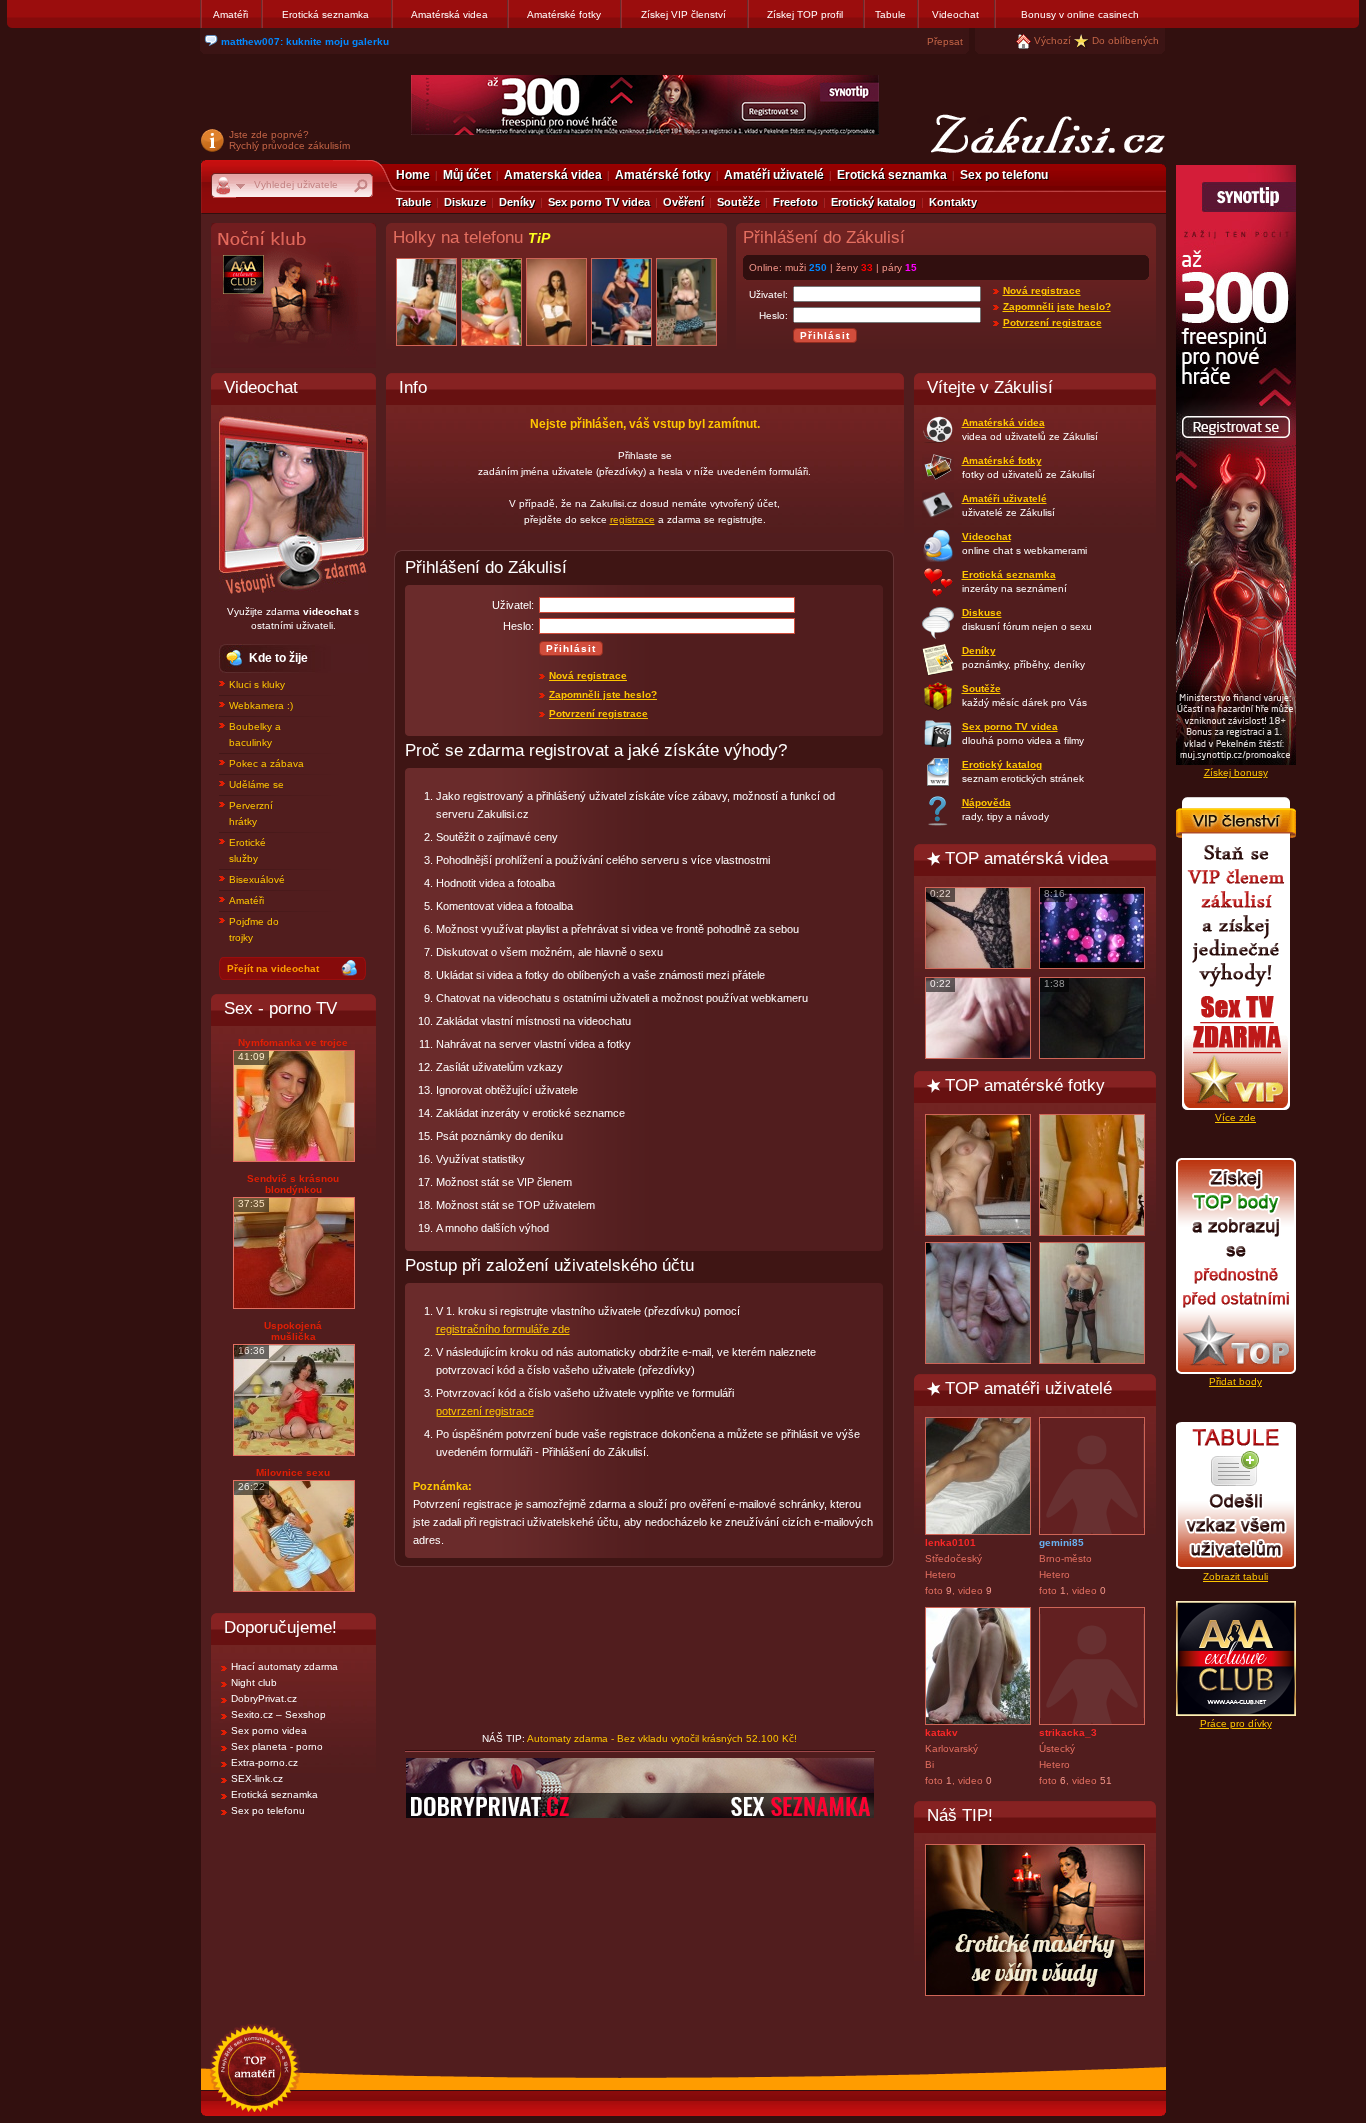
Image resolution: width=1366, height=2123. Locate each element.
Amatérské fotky (564, 14)
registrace (632, 519)
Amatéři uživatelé (774, 175)
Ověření (683, 202)
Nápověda (986, 802)
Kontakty (953, 202)
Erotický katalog (873, 202)
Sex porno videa (269, 1730)
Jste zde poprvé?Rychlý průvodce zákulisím (289, 140)
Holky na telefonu (471, 237)
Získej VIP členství (683, 14)
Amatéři (230, 14)
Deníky (517, 202)
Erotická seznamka (325, 14)
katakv (941, 1732)
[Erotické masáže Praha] (1035, 1920)
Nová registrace (1042, 290)
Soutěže (738, 202)
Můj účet (467, 175)
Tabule (890, 14)
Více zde (1235, 1117)
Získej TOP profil (805, 14)
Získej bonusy (1236, 772)
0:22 (940, 893)
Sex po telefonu (1004, 175)
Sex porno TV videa (599, 202)
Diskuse (982, 612)
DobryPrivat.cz (264, 1698)
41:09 (251, 1056)
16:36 (251, 1350)
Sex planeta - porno (277, 1746)
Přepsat (945, 41)
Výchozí (1052, 40)
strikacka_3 (1068, 1732)
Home (413, 175)
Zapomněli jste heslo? (1057, 306)
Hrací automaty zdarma (284, 1666)
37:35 (251, 1203)
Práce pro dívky (1236, 1723)
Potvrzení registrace (1052, 322)
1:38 (1054, 983)
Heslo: (773, 315)
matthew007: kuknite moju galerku (305, 41)
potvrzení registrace (485, 1411)
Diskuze (465, 202)
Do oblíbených (1125, 40)
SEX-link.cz (257, 1778)
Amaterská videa (553, 175)
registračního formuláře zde (503, 1329)
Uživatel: (768, 294)
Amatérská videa (449, 14)
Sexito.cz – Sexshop (278, 1714)
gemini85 (1061, 1542)
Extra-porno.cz (264, 1762)
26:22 (251, 1486)
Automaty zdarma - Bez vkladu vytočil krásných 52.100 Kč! (662, 1738)
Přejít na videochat (273, 968)
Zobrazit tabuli (1235, 1576)
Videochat (955, 14)
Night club (254, 1682)
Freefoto (795, 202)
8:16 (1054, 893)
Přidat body (1235, 1381)
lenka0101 (950, 1542)
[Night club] (293, 295)
